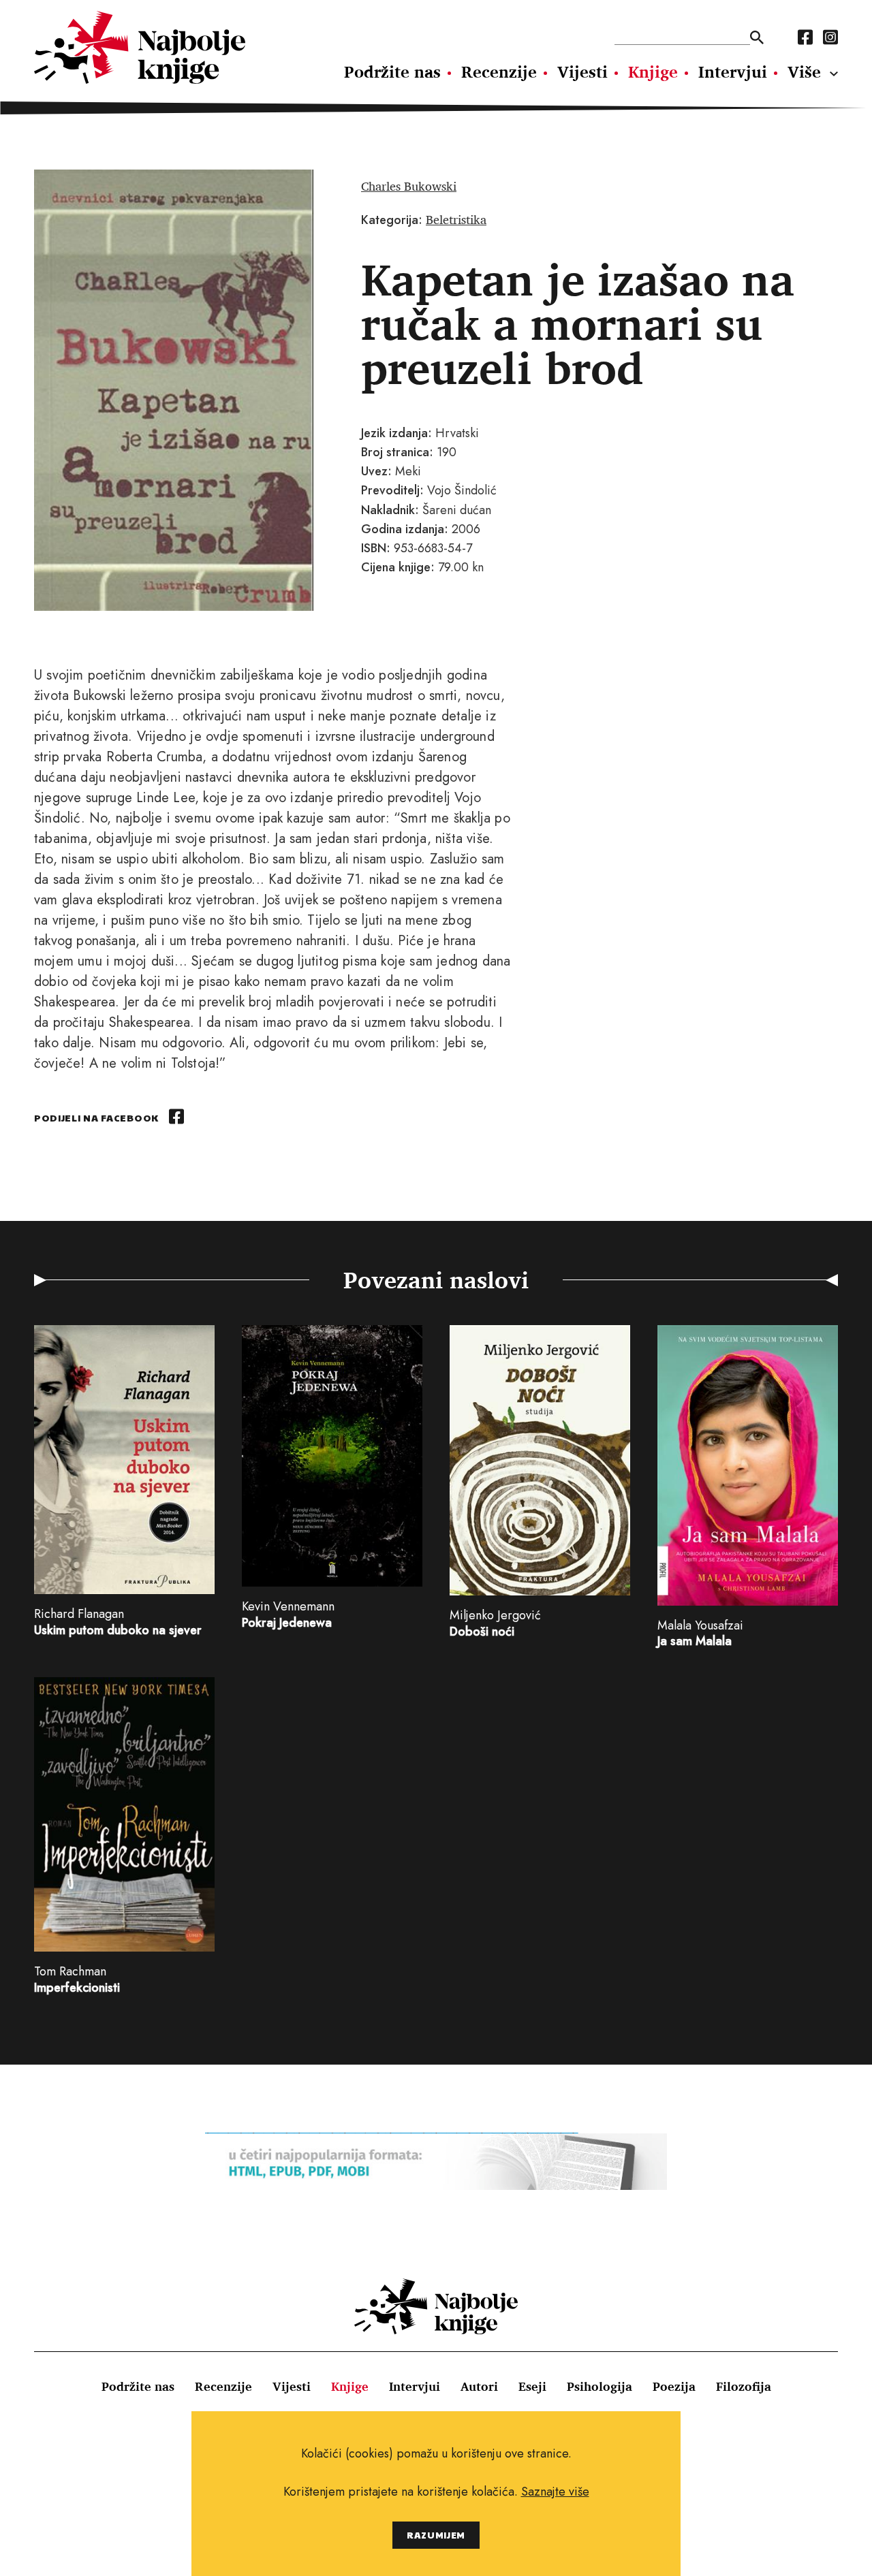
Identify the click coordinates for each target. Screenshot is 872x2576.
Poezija (674, 2386)
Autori (479, 2386)
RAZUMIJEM (436, 2535)
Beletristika (456, 219)
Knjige (653, 71)
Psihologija (599, 2386)
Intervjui (733, 71)
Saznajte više (555, 2492)
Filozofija (744, 2386)
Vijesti (582, 71)
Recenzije (499, 71)
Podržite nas (392, 71)
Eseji (532, 2386)
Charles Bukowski (409, 186)
